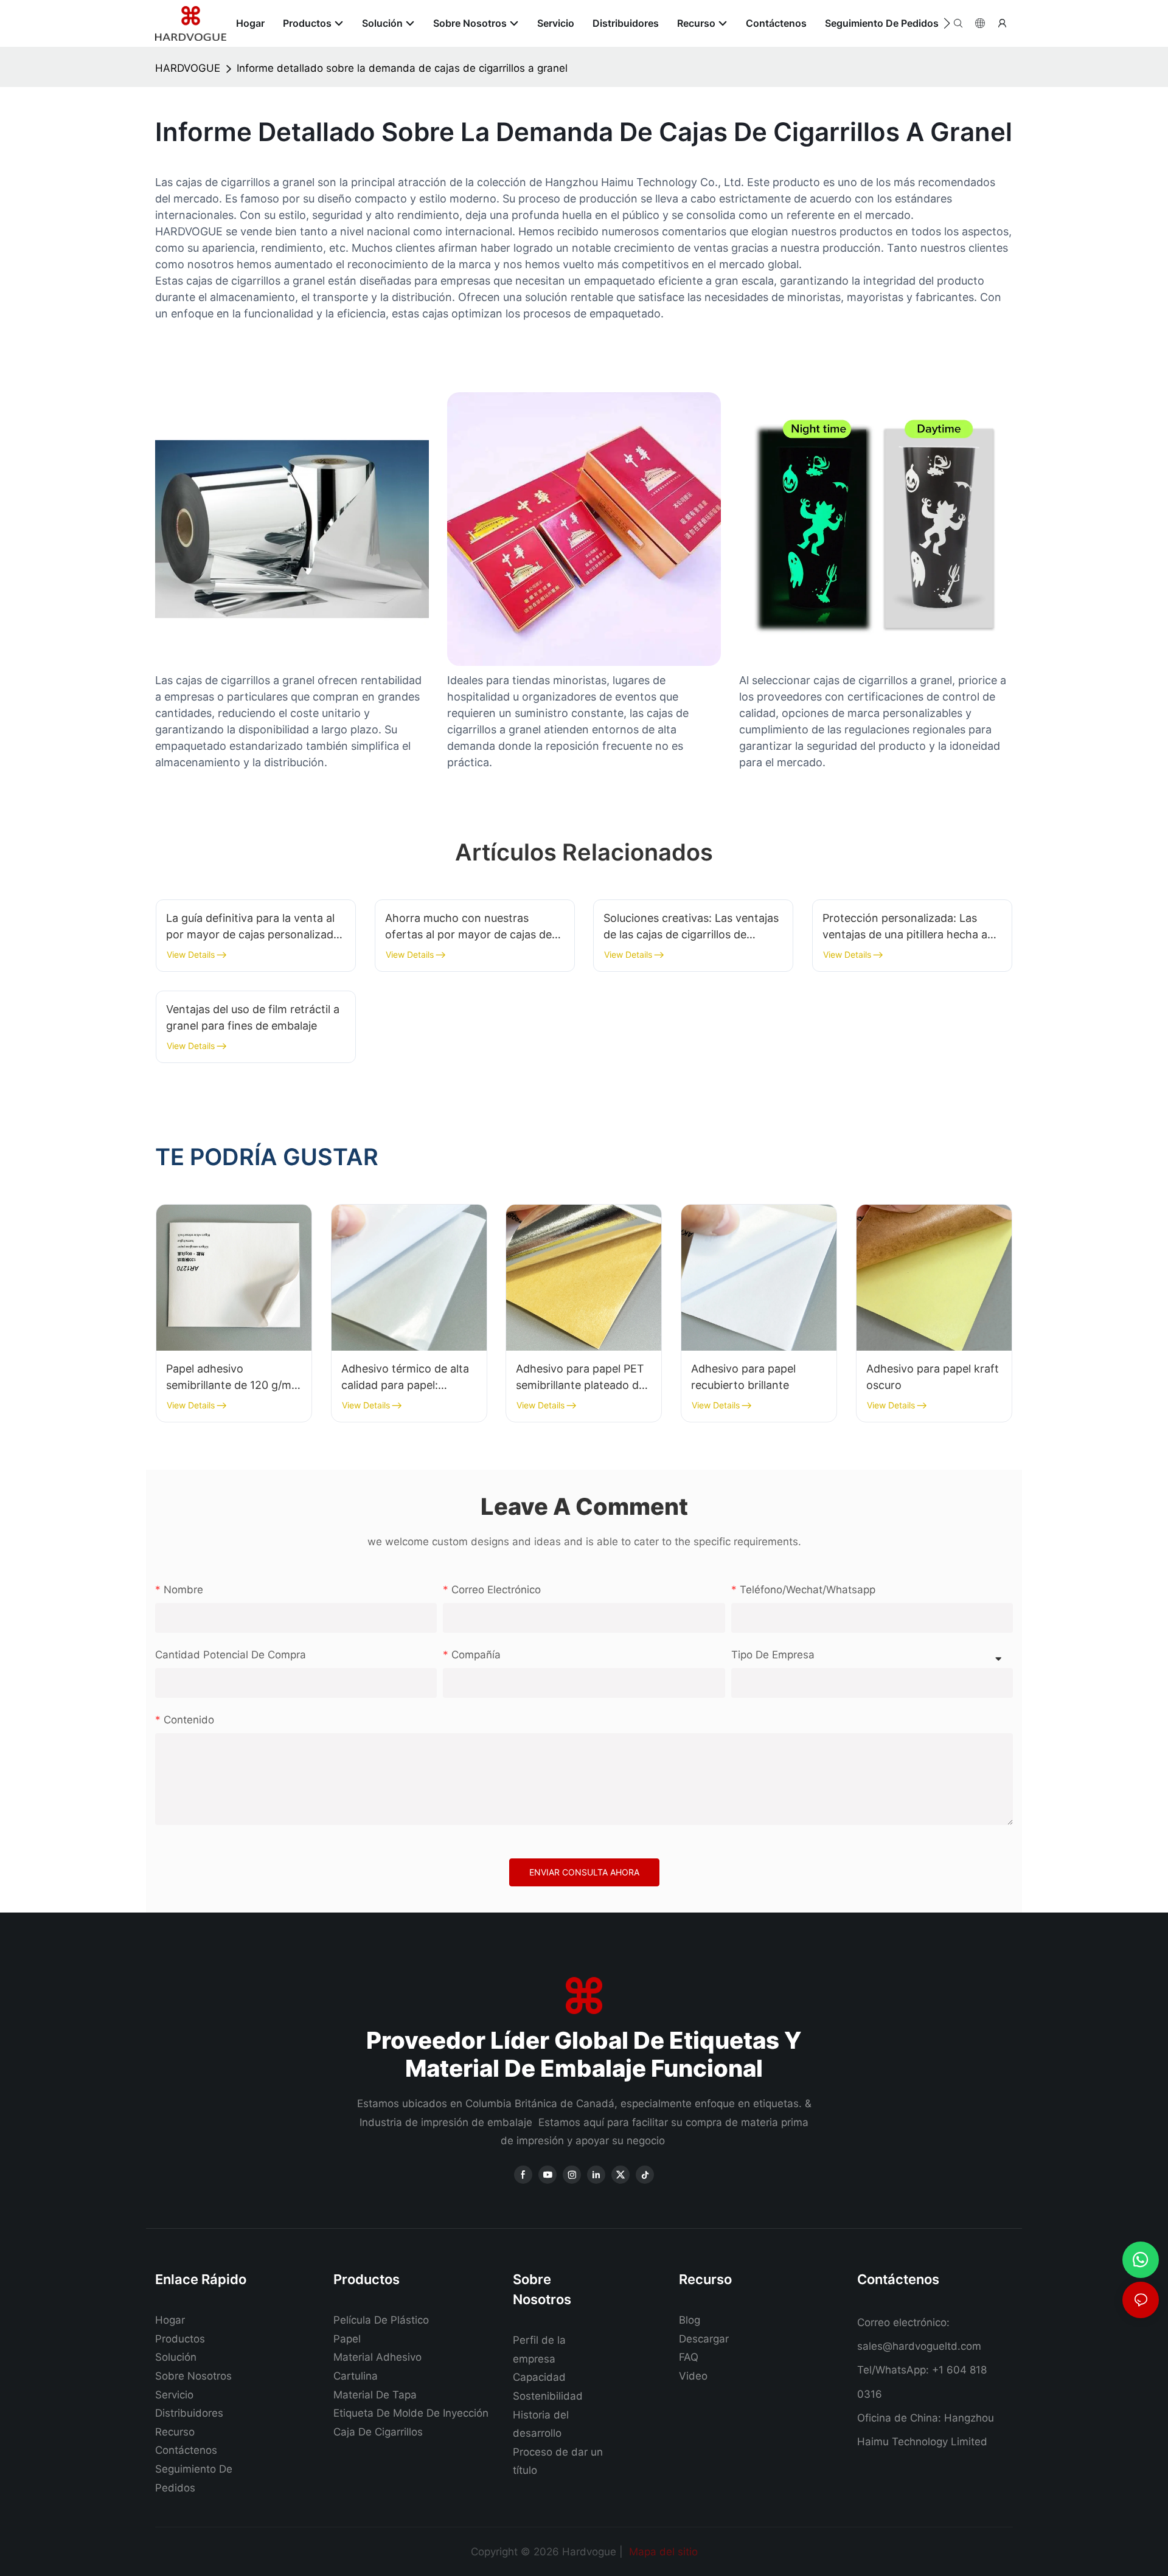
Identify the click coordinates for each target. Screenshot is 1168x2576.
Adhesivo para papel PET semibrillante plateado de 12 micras (580, 1378)
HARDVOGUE (188, 68)
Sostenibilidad (548, 2396)
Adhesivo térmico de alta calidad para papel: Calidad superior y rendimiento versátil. (405, 1378)
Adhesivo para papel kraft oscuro (933, 1377)
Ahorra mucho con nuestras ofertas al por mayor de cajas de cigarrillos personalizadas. (468, 927)
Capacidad (539, 2377)
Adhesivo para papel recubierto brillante (743, 1377)
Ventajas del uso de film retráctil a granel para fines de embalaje (253, 1017)
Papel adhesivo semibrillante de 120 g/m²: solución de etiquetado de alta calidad (233, 1378)
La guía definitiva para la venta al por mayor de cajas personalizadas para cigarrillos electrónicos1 (255, 927)
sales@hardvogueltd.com (919, 2346)
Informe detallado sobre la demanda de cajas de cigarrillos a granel (402, 68)
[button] (947, 23)
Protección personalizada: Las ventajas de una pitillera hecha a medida (905, 927)
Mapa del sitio (662, 2552)
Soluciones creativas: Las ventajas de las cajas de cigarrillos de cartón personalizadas (691, 927)
